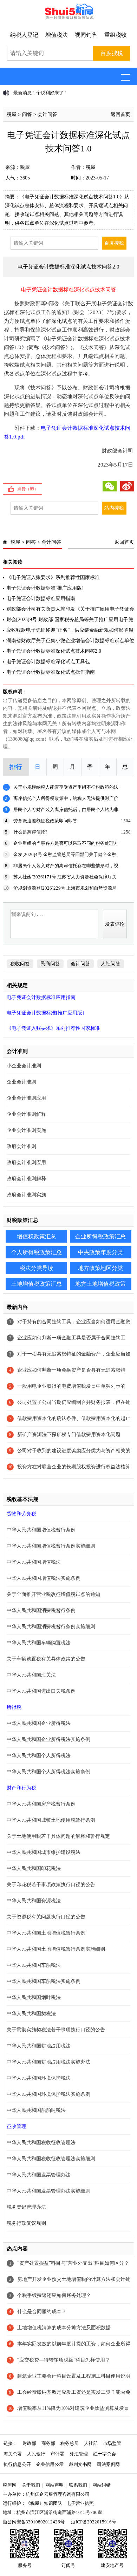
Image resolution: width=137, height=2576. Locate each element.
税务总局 (70, 2443)
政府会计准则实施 (26, 1195)
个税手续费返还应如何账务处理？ (54, 2295)
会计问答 (47, 114)
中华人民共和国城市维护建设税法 (44, 1852)
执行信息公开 (17, 2464)
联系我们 (78, 2485)
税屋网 (10, 2485)
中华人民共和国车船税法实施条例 (44, 1981)
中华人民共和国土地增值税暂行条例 (46, 1933)
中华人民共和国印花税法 (34, 1868)
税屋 (12, 114)
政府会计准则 (21, 1146)
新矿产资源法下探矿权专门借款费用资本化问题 (69, 1435)
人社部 (91, 2443)
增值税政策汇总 (37, 1236)
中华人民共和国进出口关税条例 (41, 1691)
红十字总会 (105, 2454)
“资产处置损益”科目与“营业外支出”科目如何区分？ (73, 2263)
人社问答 (111, 964)
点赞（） (28, 489)
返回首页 (120, 114)
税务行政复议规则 (26, 2223)
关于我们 (31, 2485)
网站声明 (54, 2485)
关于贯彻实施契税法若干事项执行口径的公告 (56, 2030)
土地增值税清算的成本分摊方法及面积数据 (64, 2328)
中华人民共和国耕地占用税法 (39, 2046)
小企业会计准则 (24, 1066)
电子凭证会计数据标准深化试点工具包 (48, 662)
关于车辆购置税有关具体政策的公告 (46, 1659)
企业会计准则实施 (26, 1130)
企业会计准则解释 (26, 1114)
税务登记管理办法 (26, 2207)
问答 (27, 114)
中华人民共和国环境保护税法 (39, 2078)
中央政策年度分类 (100, 1252)
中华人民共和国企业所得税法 (39, 1723)
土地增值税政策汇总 (37, 1284)
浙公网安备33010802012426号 (34, 2522)
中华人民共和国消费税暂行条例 (41, 1610)
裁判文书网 (80, 2464)
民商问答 (50, 964)
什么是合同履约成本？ (42, 2312)
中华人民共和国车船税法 (34, 1965)
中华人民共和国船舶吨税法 (36, 2110)
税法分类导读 (37, 1268)
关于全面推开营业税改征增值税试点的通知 (53, 1594)
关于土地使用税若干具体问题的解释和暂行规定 (58, 1836)
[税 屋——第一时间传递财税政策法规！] (68, 18)
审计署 (57, 2454)
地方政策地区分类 (100, 1268)
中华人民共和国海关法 (31, 1675)
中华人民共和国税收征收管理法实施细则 (51, 2159)
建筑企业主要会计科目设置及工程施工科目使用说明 (74, 2376)
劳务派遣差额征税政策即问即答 (45, 821)
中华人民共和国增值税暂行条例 (41, 1530)
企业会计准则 (21, 1082)
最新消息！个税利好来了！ (41, 93)
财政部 (29, 2443)
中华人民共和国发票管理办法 (39, 2175)
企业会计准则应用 (26, 1098)
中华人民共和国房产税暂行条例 (41, 1804)
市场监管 (112, 2443)
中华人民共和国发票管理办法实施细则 (48, 2191)
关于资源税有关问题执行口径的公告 (46, 1917)
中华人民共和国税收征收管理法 (41, 2143)
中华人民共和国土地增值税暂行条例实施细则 (56, 1949)
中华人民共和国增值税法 (34, 1562)
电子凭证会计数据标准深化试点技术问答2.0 (54, 651)
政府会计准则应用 (26, 1163)
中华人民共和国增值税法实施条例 (44, 1578)
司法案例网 (108, 2464)
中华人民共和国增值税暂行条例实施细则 (51, 1546)
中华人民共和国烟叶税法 (34, 1997)
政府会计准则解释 (26, 1179)
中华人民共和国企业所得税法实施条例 (48, 1739)
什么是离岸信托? (30, 832)
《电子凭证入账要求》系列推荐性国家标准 (53, 577)
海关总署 (13, 2454)
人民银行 (36, 2454)
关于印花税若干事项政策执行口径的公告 (51, 1885)
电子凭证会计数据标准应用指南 (41, 599)
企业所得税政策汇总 (100, 1236)
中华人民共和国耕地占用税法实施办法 (48, 2062)
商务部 (48, 2443)
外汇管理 (79, 2454)
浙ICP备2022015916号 (94, 2522)
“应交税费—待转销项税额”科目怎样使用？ (64, 2360)
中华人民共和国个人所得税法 (39, 1756)
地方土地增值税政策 (100, 1284)
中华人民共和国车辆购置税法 (39, 1643)
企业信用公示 (50, 2464)
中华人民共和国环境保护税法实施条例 (48, 2094)
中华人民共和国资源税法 (34, 1901)
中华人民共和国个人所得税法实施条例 (48, 1772)
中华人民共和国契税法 (31, 2014)
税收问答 (20, 964)
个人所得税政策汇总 (37, 1252)
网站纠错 (102, 2485)
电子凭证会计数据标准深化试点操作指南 (51, 672)
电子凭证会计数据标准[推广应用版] (45, 588)
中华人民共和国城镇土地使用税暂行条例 (51, 1820)
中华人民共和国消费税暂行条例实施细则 (51, 1627)
